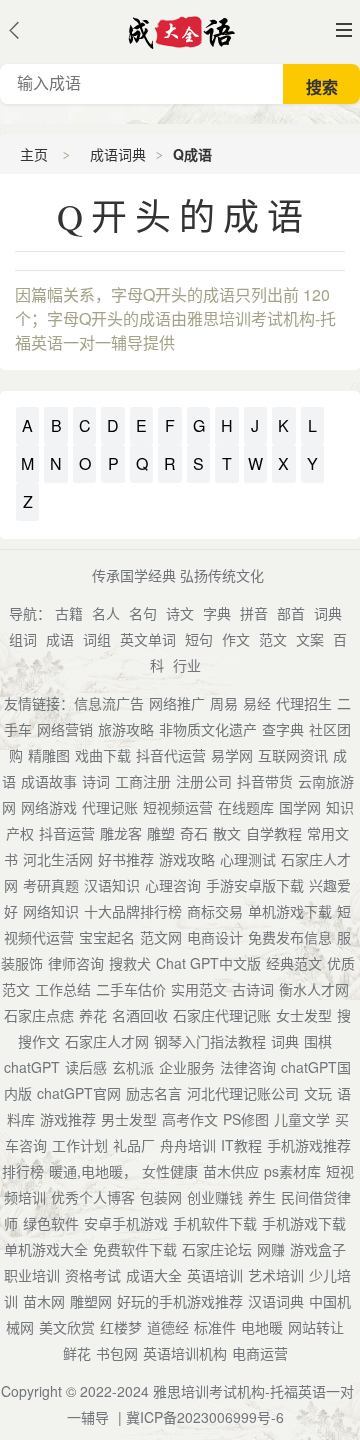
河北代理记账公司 (243, 1093)
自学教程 (274, 833)
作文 (236, 639)
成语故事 (49, 781)
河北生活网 (58, 859)
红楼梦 (121, 1327)
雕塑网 (91, 1301)
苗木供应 (231, 1171)
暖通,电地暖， (93, 1171)
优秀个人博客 (93, 1197)
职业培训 (32, 1275)
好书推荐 (126, 859)
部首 (291, 613)
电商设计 (215, 937)
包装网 (161, 1197)
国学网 (300, 807)
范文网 (161, 937)
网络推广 (177, 703)
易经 (257, 703)
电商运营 (260, 1353)
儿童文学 (302, 1119)
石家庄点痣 (39, 1015)
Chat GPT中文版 (208, 963)
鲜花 (77, 1353)
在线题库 (246, 807)
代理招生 (304, 703)
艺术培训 (276, 1275)
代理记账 (110, 807)
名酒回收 (140, 1015)
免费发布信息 (290, 937)
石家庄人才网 (107, 1041)
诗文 (180, 613)
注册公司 (204, 781)
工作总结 (63, 989)
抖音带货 (265, 781)
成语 (60, 639)
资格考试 (93, 1275)
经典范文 (294, 963)
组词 (23, 639)
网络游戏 (49, 807)
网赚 (271, 1249)
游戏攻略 (187, 859)
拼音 (254, 613)
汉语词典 (276, 1301)
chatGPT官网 (79, 1093)
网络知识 (51, 911)
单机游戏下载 (290, 911)
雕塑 (161, 833)
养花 (93, 1015)
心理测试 (248, 859)
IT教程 (241, 1145)
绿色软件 (51, 1223)
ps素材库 (292, 1171)
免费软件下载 (135, 1249)
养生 (262, 1197)
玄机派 (133, 1067)
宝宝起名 (107, 937)
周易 (224, 703)
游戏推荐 (68, 1119)
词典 (328, 613)
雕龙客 (121, 833)
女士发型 (304, 1015)
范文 (273, 639)
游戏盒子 (318, 1249)
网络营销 (65, 729)
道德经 (168, 1327)
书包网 (117, 1353)
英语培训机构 (185, 1353)
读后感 (86, 1067)
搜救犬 (130, 963)
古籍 (69, 613)
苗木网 (44, 1301)
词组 (97, 639)
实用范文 (199, 989)
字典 (217, 613)
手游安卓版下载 (255, 885)
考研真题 (51, 885)
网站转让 (316, 1327)
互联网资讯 (293, 755)
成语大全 (154, 1275)
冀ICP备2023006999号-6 (205, 1417)
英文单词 (148, 639)
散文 (227, 833)
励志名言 (154, 1093)
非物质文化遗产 (208, 729)
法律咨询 (248, 1067)
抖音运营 (67, 833)
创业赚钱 (215, 1197)
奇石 (194, 833)
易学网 (232, 755)
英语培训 (215, 1275)
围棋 (318, 1041)
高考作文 (190, 1119)
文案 (310, 639)
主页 (34, 154)
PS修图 (246, 1119)
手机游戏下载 (304, 1223)
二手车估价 (131, 989)
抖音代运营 (171, 755)
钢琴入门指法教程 (210, 1041)
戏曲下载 (103, 755)
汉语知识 (112, 885)
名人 (106, 613)
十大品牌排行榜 (133, 911)
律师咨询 (76, 963)
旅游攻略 (126, 729)
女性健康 (170, 1171)
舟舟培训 (188, 1145)
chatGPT (32, 1067)
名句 (143, 613)
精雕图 (49, 755)
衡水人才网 (314, 989)
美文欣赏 (67, 1327)
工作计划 (80, 1145)
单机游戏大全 (46, 1249)
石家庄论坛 (217, 1249)
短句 (199, 639)
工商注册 (143, 781)
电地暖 (262, 1327)
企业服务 (187, 1067)
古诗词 (253, 989)
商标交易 (215, 911)
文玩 (318, 1093)
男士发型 (129, 1119)
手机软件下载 (215, 1223)
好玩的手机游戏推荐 (180, 1301)
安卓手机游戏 (126, 1223)
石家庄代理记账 (222, 1015)
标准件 (215, 1327)
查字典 (283, 729)
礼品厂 (134, 1145)
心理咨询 (173, 885)
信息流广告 (109, 703)
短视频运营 (178, 807)
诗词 (96, 781)
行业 (187, 665)
